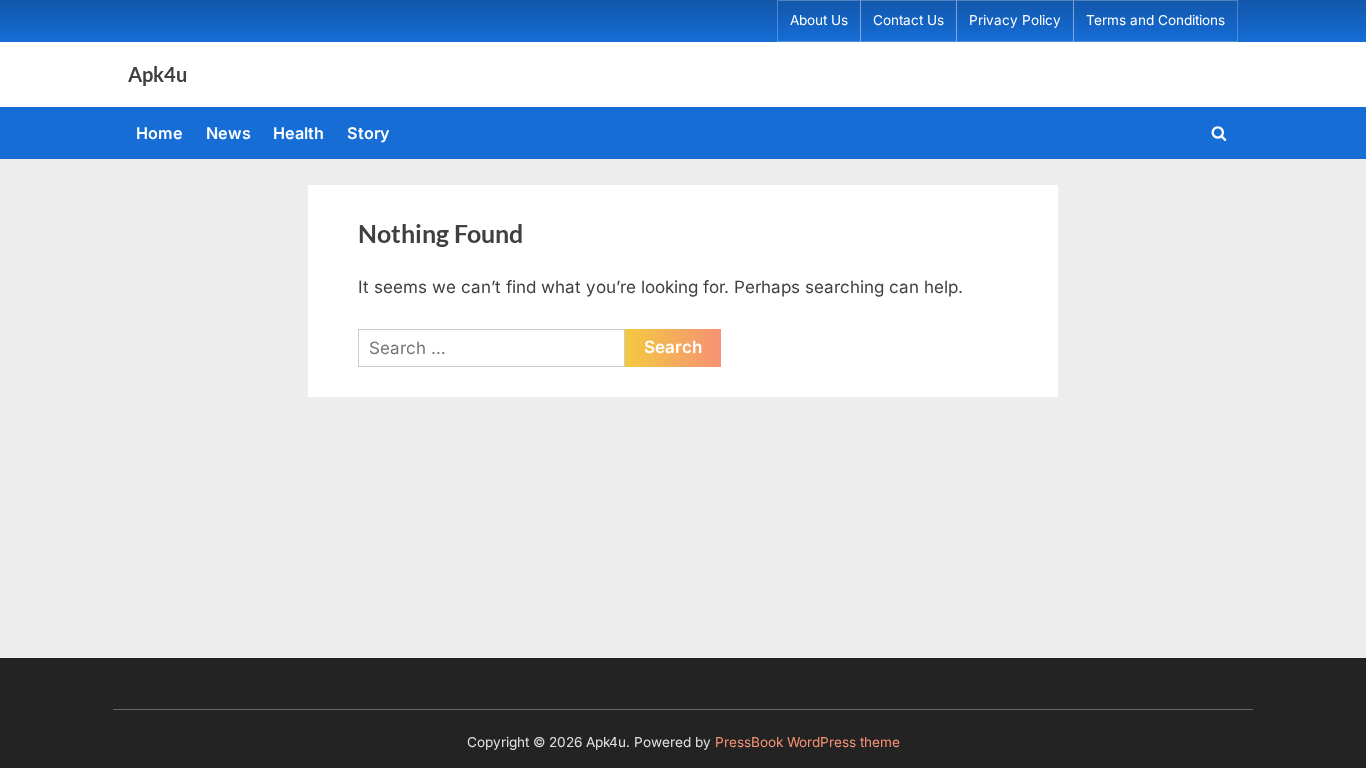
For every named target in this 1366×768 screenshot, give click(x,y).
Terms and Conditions (1155, 20)
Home (159, 133)
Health (298, 133)
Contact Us (908, 20)
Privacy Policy (1015, 20)
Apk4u (157, 74)
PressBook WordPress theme (807, 742)
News (228, 133)
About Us (819, 20)
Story (368, 133)
